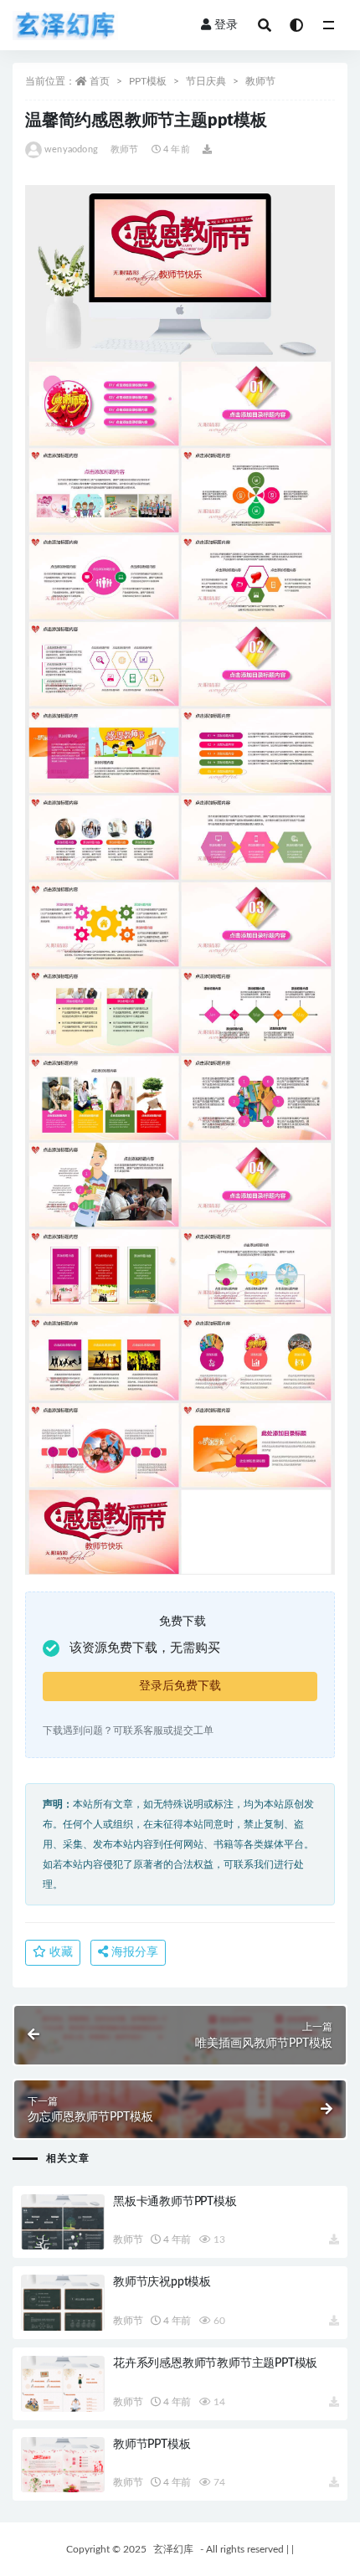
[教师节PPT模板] (63, 2465)
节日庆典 (206, 81)
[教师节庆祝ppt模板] (63, 2303)
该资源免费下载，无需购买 (145, 1648)
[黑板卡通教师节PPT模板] (63, 2222)
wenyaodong (71, 149)
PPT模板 (148, 81)
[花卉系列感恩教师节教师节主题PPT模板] (63, 2384)
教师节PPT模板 (152, 2445)
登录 (226, 25)
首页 (100, 81)
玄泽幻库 (173, 2549)
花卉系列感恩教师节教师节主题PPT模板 (215, 2363)
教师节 (260, 81)
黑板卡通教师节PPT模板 (175, 2202)
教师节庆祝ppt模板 (162, 2282)
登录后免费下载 (180, 1686)
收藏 (59, 1952)
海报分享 (133, 1952)
